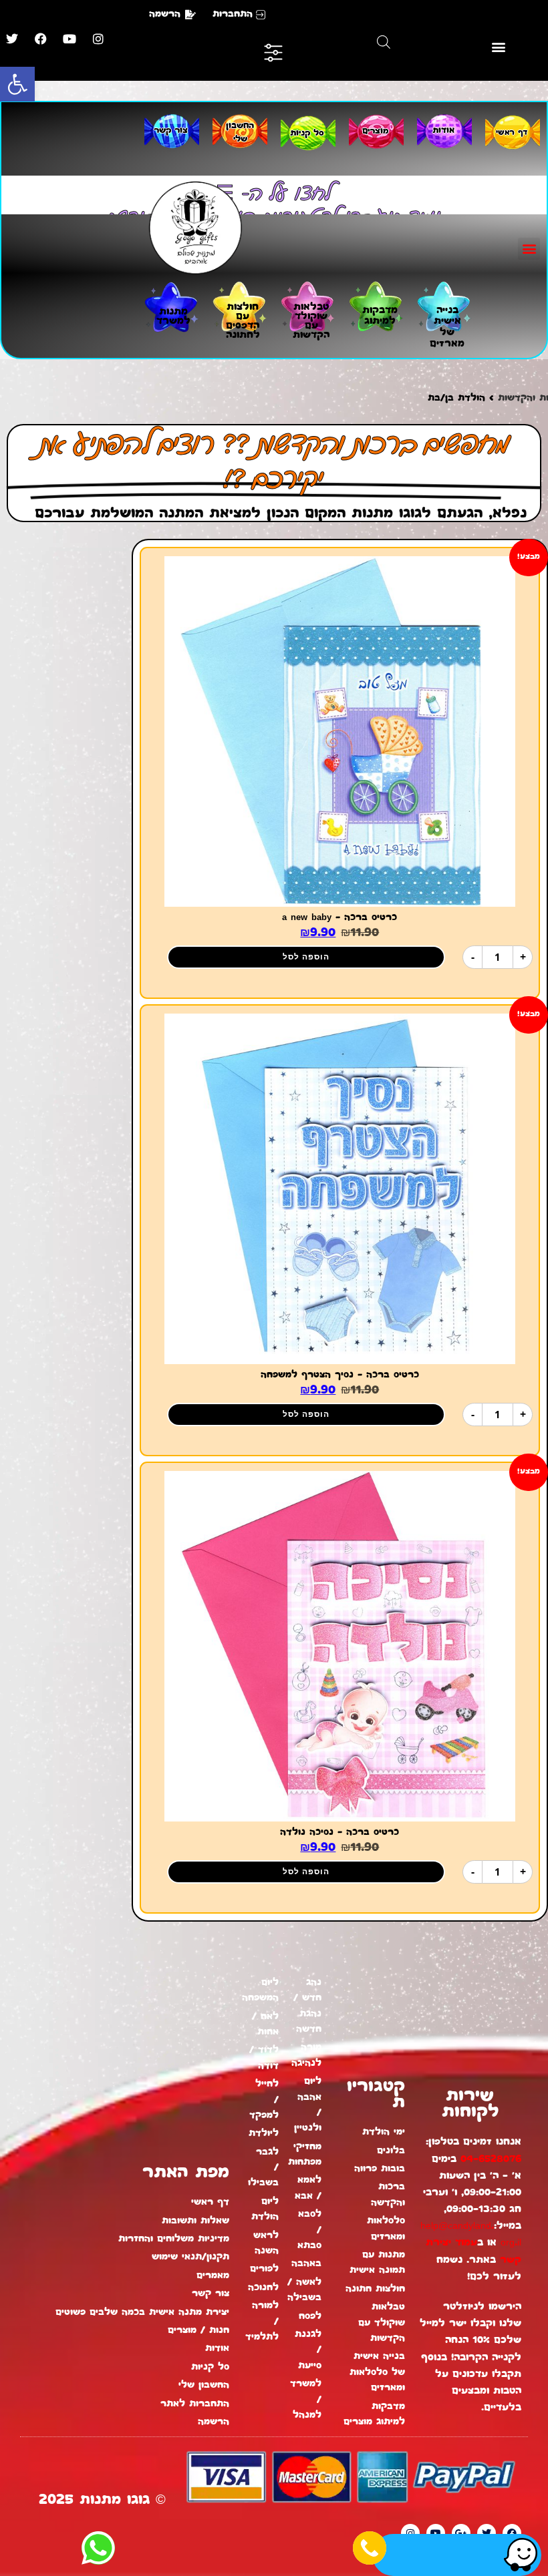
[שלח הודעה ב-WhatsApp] (98, 2548)
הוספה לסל (306, 956)
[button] (17, 84)
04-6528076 (491, 2160)
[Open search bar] (384, 42)
